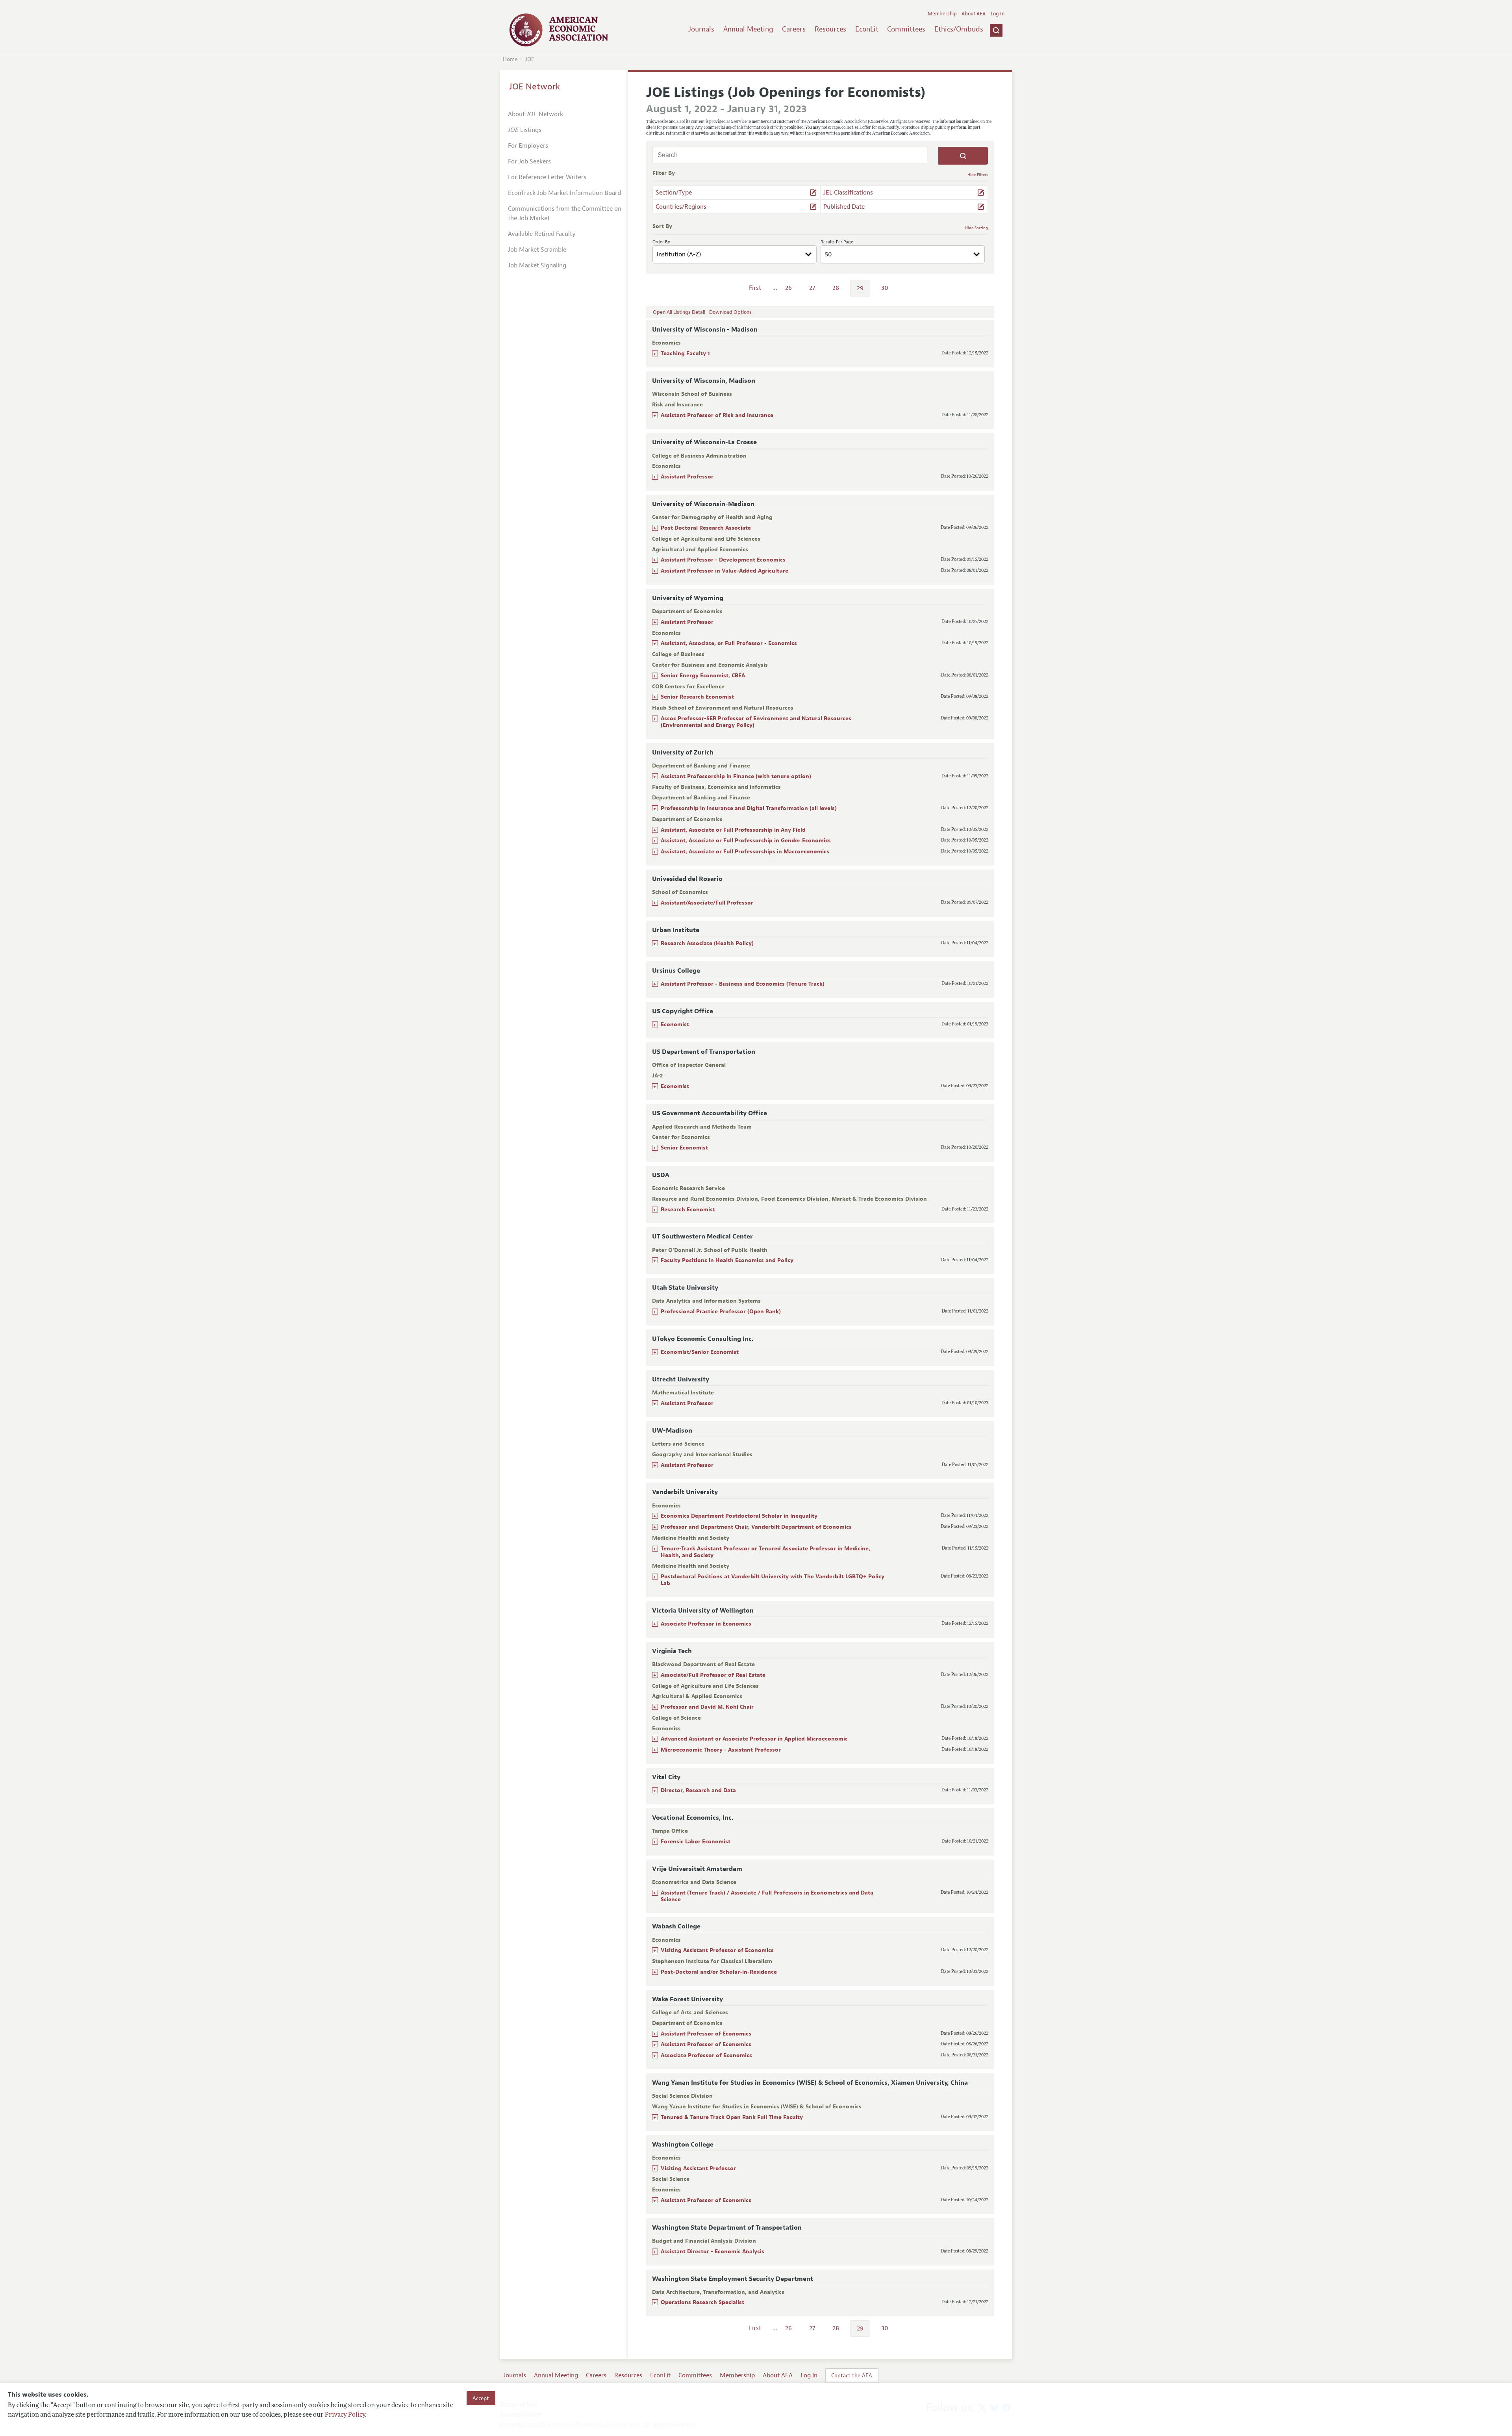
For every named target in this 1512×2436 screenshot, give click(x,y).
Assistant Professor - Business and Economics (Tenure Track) (743, 984)
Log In (998, 14)
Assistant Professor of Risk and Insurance (717, 415)
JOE (530, 59)
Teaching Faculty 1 (685, 353)
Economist (675, 1024)
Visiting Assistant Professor (698, 2168)
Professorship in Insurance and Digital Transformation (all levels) (749, 808)
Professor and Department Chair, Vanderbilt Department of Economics (756, 1527)
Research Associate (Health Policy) (707, 943)
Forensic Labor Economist (696, 1842)
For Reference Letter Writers (547, 177)
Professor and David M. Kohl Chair (707, 1707)
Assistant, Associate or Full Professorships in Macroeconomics (745, 852)
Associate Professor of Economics (706, 2055)
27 (812, 288)
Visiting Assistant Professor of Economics (717, 1950)
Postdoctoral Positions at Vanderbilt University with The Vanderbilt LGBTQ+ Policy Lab (773, 1580)
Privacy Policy (345, 2415)
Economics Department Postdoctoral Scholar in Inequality (739, 1516)
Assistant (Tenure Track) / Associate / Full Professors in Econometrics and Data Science (767, 1896)
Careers (794, 29)
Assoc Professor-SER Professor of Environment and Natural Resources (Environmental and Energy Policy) (756, 722)
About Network (535, 114)
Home (510, 59)
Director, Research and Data (698, 1790)
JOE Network (535, 87)
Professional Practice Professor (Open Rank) (721, 1312)
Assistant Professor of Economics (706, 2034)
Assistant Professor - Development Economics (723, 560)
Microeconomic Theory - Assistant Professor (721, 1750)
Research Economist (688, 1210)
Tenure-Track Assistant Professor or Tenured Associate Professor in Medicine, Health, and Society (765, 1552)
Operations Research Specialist (702, 2302)
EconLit (867, 29)
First (755, 288)
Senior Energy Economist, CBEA (703, 676)
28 (836, 288)
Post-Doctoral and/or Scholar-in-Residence (719, 1972)
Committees (906, 29)
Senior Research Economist (697, 697)
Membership (942, 14)
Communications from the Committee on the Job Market (565, 213)
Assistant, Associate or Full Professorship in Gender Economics (746, 841)
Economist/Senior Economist (700, 1352)
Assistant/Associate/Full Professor (707, 903)
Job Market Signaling (537, 265)
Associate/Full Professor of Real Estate (713, 1675)
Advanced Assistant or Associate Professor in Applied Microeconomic (754, 1739)
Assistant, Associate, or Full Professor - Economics (729, 643)
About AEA (974, 14)
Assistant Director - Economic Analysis (712, 2252)
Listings (525, 130)
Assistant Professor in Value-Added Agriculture (724, 571)
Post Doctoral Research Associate (706, 528)
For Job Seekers (529, 161)
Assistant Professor (687, 477)
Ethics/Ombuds (959, 29)
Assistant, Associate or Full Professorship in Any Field (733, 830)
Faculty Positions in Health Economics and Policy (727, 1260)
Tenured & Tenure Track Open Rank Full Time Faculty (732, 2117)
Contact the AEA (852, 2375)
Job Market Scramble (537, 250)
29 (860, 288)
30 (885, 288)
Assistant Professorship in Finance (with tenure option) (736, 776)
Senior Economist (684, 1148)
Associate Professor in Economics (706, 1624)
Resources (830, 29)
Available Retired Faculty (542, 234)
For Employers (528, 146)
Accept (481, 2398)
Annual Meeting (748, 29)
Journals (701, 29)
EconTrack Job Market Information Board (564, 193)
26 (788, 288)
